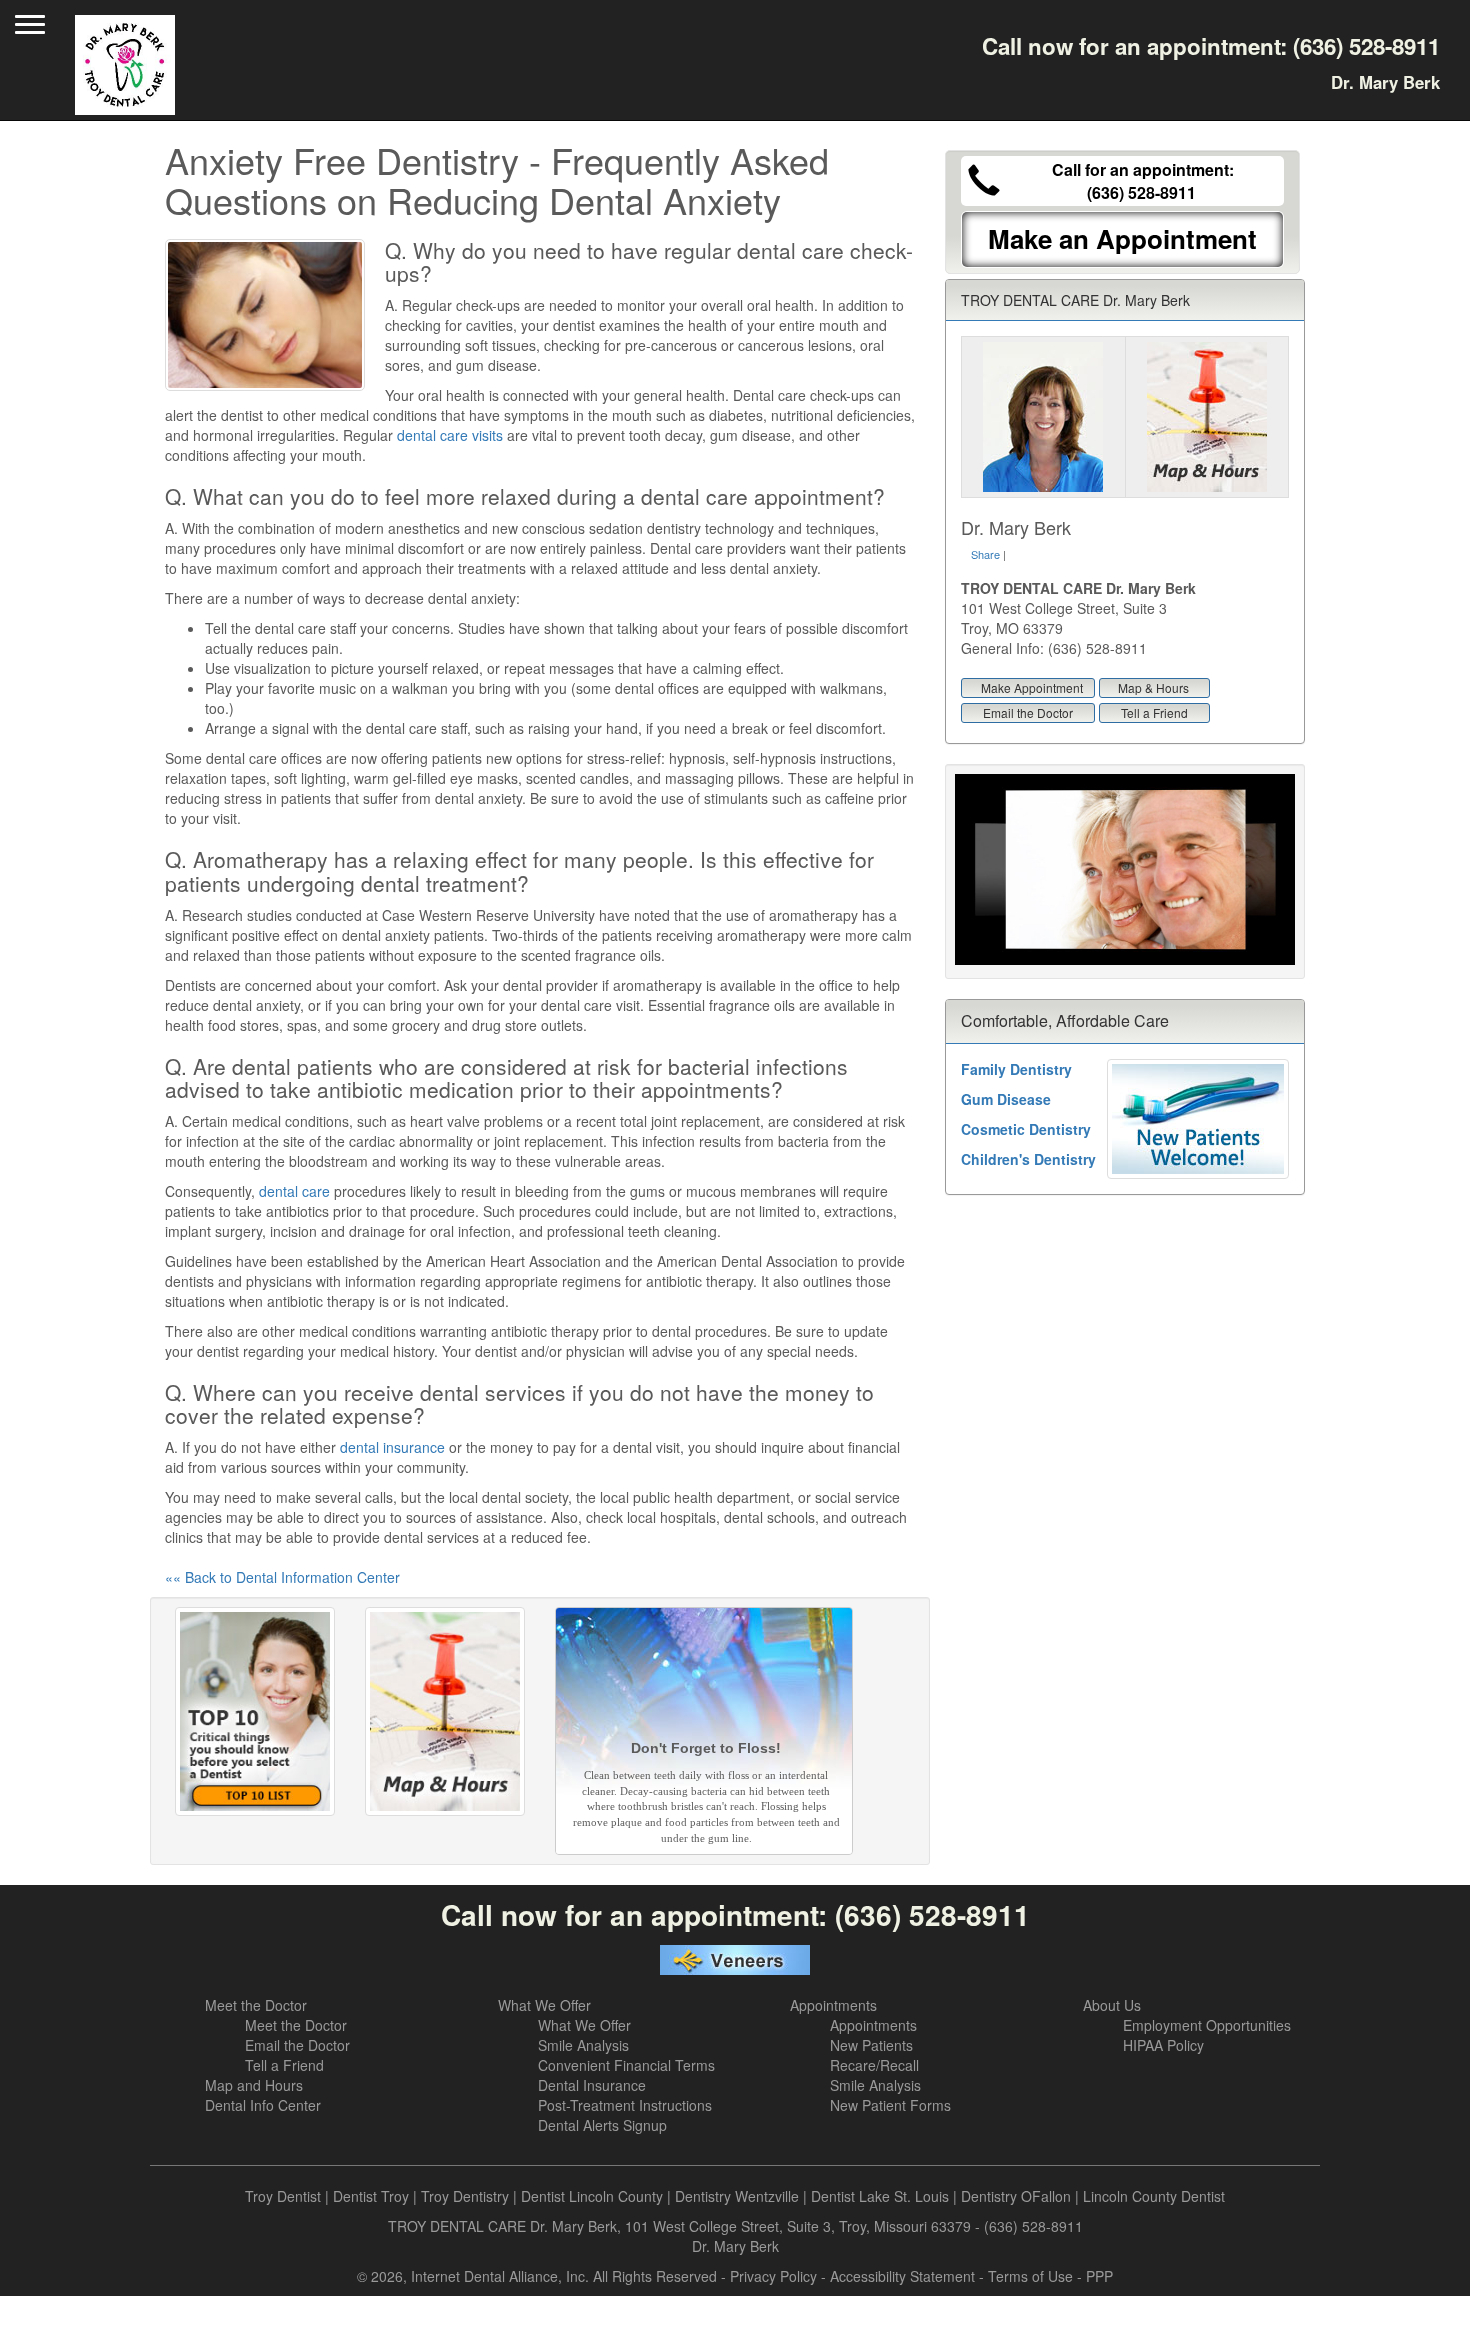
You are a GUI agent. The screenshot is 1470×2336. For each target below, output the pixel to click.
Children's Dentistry (1028, 1159)
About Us (1112, 2005)
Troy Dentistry (465, 2196)
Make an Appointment (1122, 238)
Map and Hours (254, 2085)
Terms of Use (1030, 2276)
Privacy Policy (773, 2276)
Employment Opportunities (1207, 2025)
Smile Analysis (583, 2045)
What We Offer (544, 2005)
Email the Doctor (1028, 712)
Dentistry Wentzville (737, 2196)
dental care (294, 1191)
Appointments (833, 2005)
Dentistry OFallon (1016, 2196)
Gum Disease (1006, 1099)
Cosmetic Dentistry (1026, 1129)
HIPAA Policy (1163, 2045)
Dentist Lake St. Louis (880, 2196)
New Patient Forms (890, 2105)
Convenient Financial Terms (626, 2065)
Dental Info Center (263, 2105)
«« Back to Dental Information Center (282, 1577)
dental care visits (450, 435)
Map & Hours (1153, 687)
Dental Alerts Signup (602, 2125)
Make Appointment (1032, 687)
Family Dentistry (1016, 1069)
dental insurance (392, 1447)
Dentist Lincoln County (592, 2196)
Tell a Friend (1154, 712)
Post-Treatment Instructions (625, 2105)
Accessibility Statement (902, 2276)
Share (985, 554)
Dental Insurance (592, 2085)
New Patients (871, 2045)
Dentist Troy (371, 2196)
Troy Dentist (283, 2196)
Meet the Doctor (256, 2005)
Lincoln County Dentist (1154, 2196)
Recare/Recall (874, 2065)
